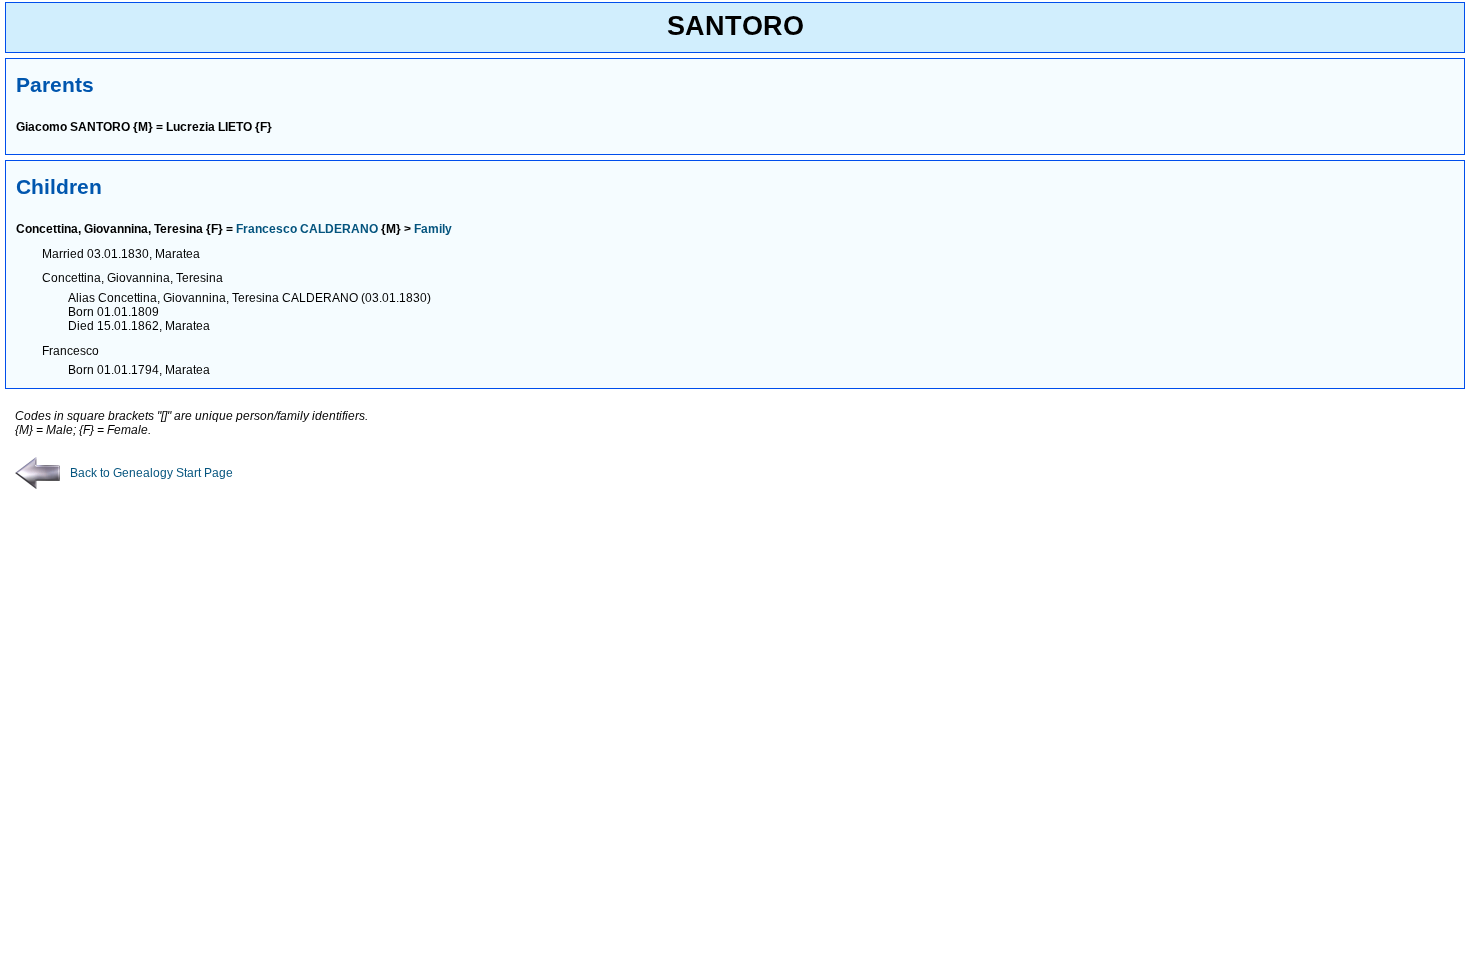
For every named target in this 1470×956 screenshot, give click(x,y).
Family (433, 229)
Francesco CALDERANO (307, 229)
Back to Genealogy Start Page (151, 473)
